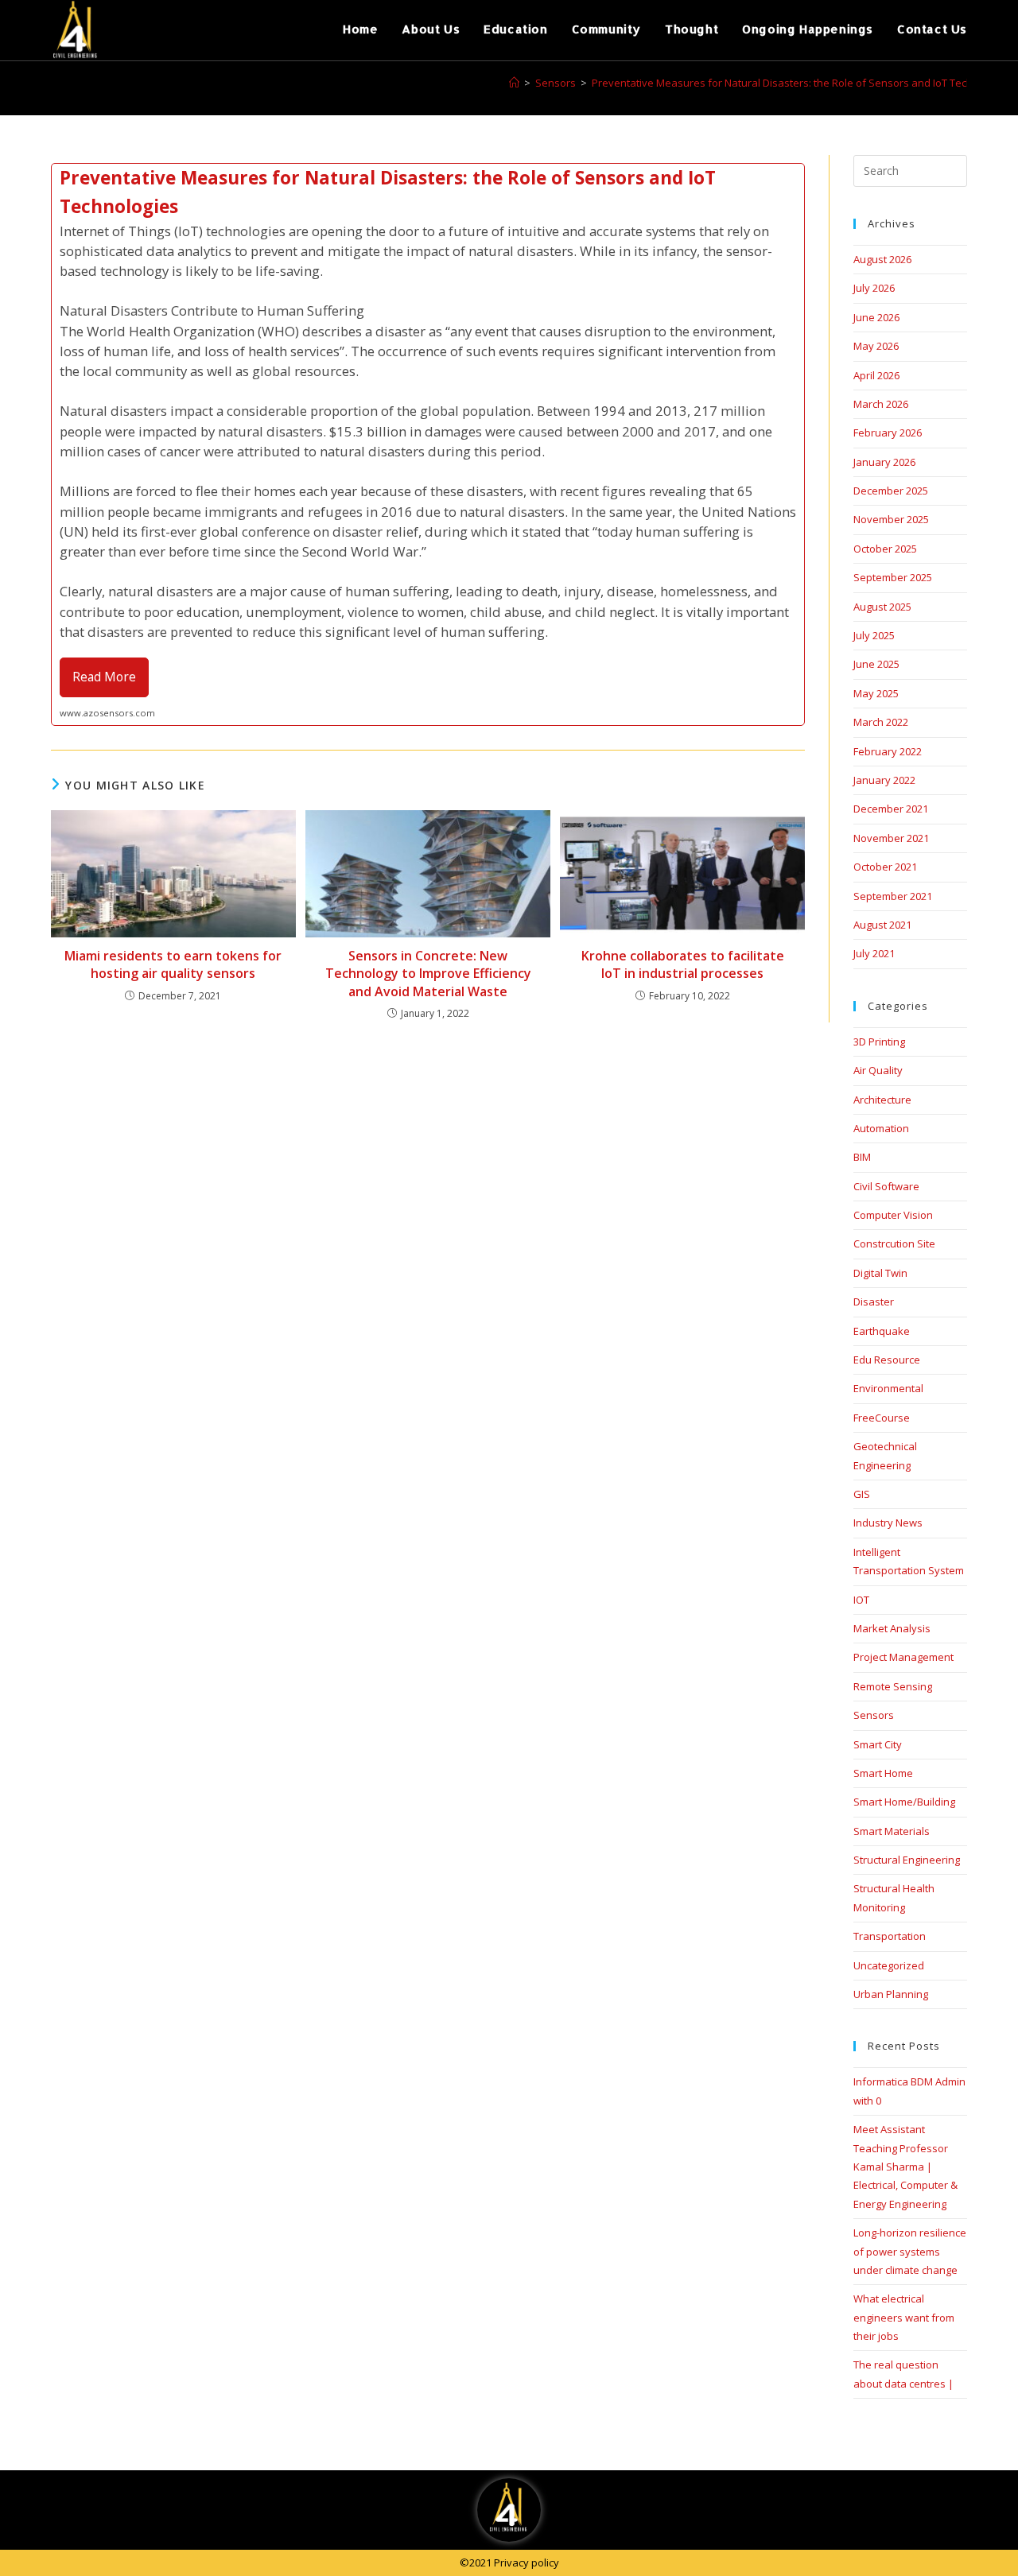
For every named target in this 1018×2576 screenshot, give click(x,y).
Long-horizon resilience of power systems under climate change (910, 2251)
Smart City (878, 1744)
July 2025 (874, 635)
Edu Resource (887, 1360)
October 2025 (885, 549)
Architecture (882, 1100)
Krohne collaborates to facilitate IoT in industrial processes (683, 964)
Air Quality (878, 1070)
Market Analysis (892, 1628)
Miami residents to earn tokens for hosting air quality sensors (173, 964)
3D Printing (879, 1042)
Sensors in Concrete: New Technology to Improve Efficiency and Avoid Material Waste (428, 974)
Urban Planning (891, 1994)
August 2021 (882, 925)
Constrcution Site (894, 1243)
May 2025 (876, 693)
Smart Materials (892, 1831)
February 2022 (888, 751)
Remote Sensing (893, 1686)
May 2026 (876, 346)
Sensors (874, 1715)
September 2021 (893, 896)
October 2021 (885, 867)
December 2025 (891, 491)
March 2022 (881, 722)
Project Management (903, 1657)
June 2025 (876, 664)
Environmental (888, 1388)
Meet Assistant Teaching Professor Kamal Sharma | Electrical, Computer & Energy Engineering (905, 2167)
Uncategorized (889, 1965)
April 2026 (876, 375)
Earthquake (882, 1331)
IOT (861, 1600)
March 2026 (881, 404)
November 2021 (891, 838)
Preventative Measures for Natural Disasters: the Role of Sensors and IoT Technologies (803, 83)
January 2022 (884, 780)
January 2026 (884, 462)
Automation (881, 1128)
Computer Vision (893, 1215)
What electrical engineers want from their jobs (904, 2317)
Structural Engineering (907, 1860)
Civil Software (886, 1186)
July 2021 (874, 953)
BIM (862, 1157)
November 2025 (891, 519)
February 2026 (888, 433)
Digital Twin (880, 1273)
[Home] (514, 83)
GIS (862, 1494)
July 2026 (874, 288)
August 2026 (882, 259)
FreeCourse (882, 1418)
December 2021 (891, 809)
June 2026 (876, 317)
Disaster (874, 1302)
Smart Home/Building (904, 1802)
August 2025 (882, 607)
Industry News (888, 1523)
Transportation (890, 1936)
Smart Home (883, 1773)
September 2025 (893, 577)
